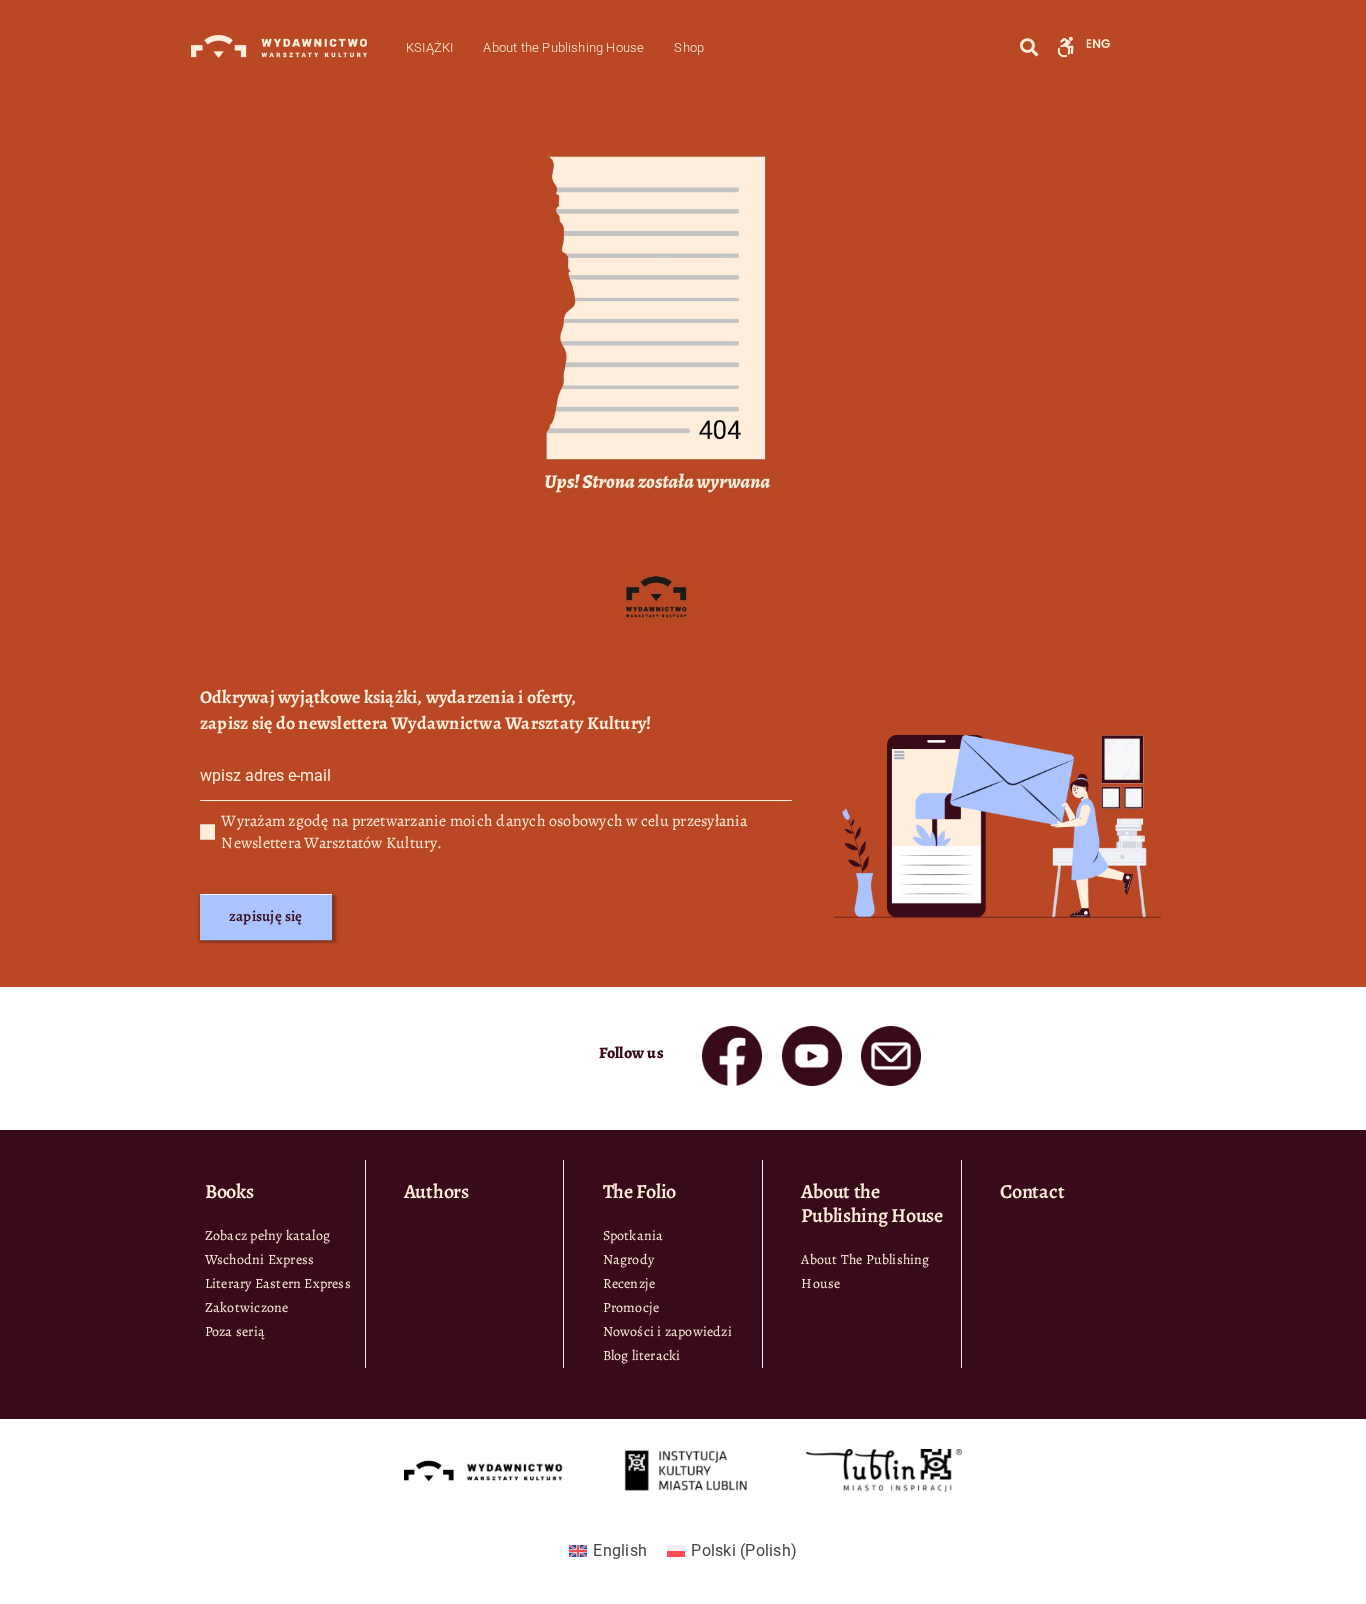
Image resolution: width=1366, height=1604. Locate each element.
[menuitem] (608, 1551)
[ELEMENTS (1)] (812, 1034)
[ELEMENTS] (732, 1034)
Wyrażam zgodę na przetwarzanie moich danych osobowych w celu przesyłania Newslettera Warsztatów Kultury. (484, 832)
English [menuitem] (620, 1550)
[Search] (1029, 47)
